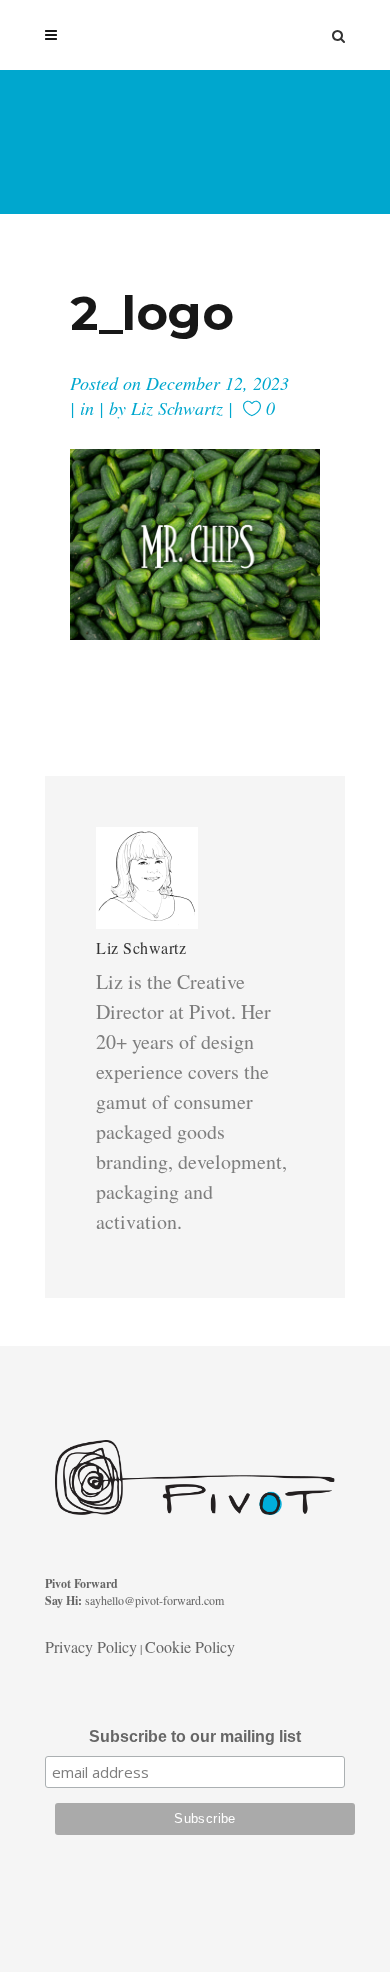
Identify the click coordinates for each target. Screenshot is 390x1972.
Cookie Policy (190, 1646)
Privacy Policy (91, 1646)
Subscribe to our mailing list (195, 1736)
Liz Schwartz (177, 408)
